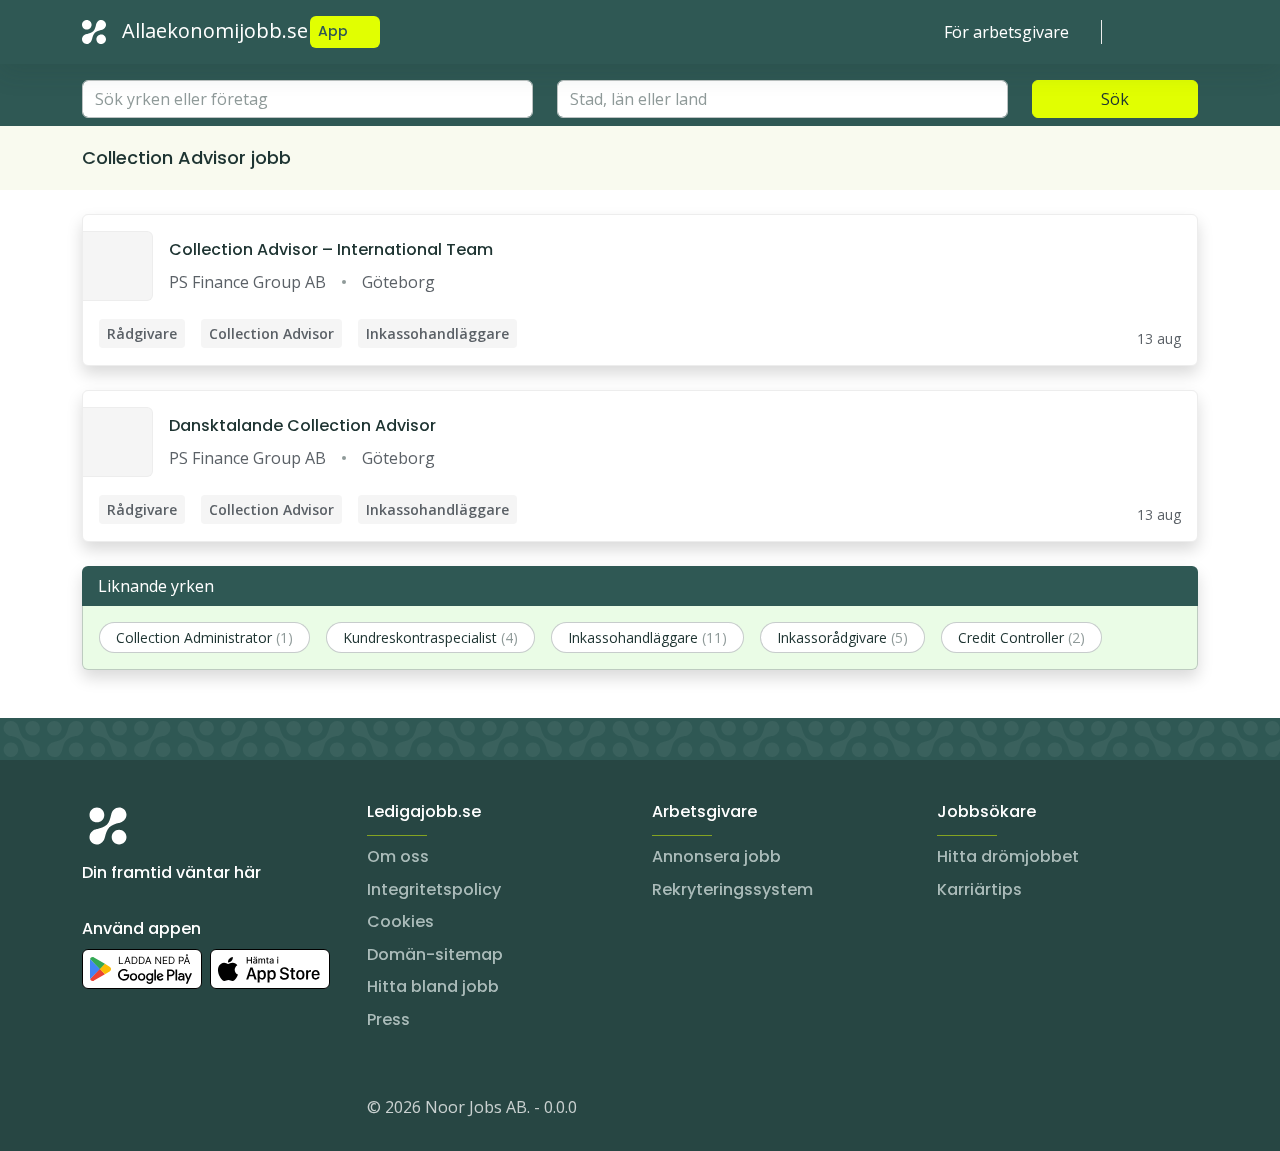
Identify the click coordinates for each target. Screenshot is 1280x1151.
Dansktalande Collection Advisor (302, 425)
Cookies (400, 921)
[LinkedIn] (138, 1111)
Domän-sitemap (435, 954)
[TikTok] (218, 1111)
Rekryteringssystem (732, 889)
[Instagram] (98, 1111)
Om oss (398, 856)
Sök (1115, 99)
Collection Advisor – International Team (331, 249)
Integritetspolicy (434, 889)
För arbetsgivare (1006, 32)
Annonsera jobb (716, 856)
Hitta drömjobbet (1008, 856)
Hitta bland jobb (433, 986)
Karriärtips (979, 889)
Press (388, 1019)
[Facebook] (178, 1111)
